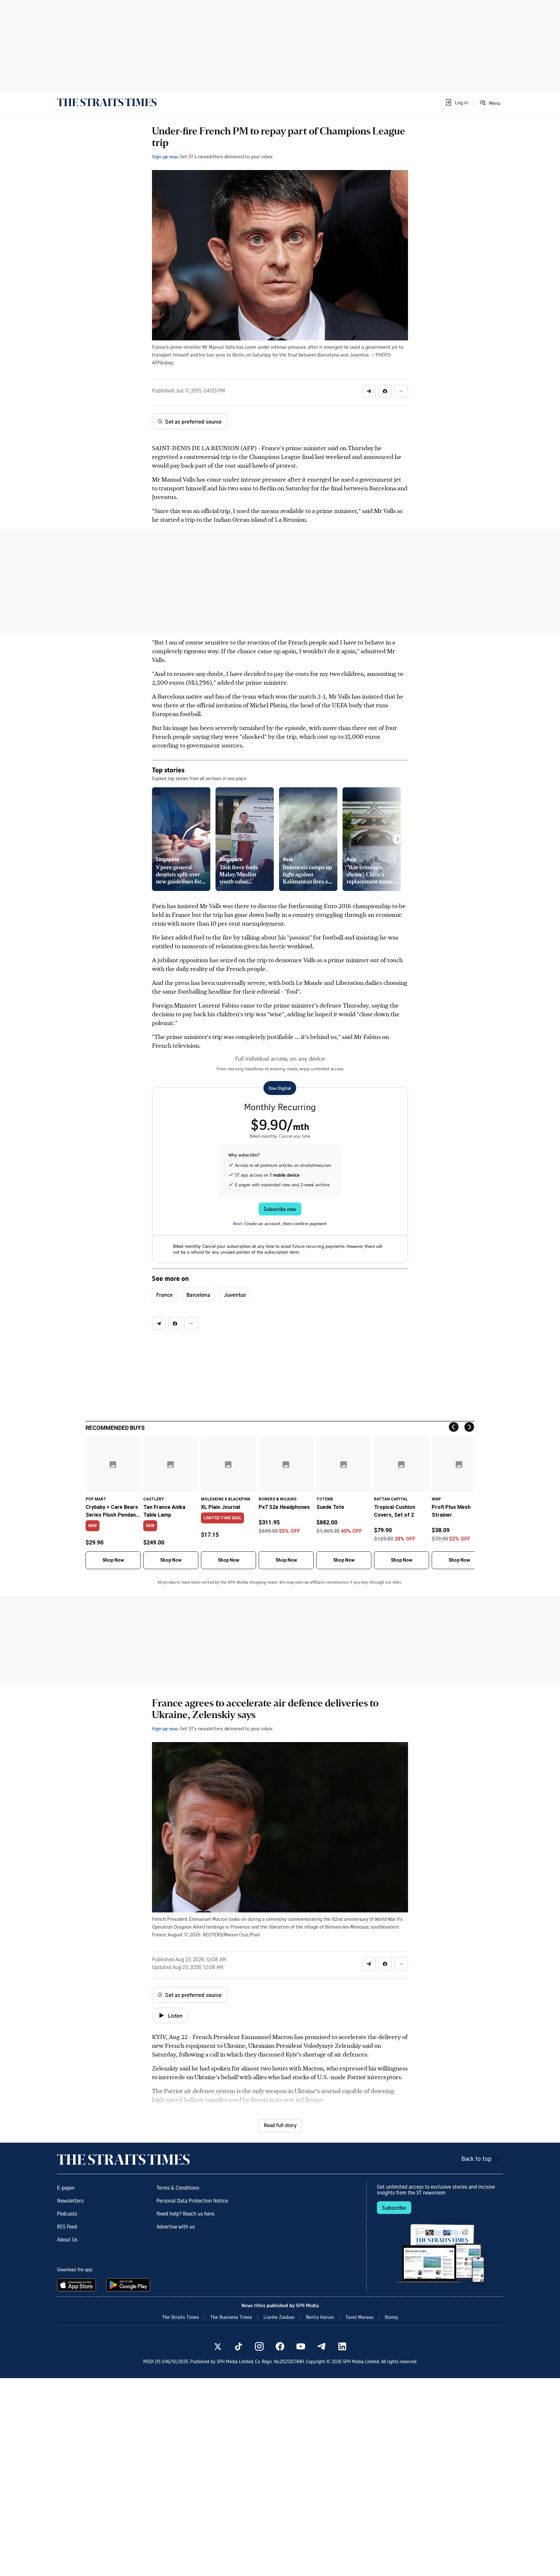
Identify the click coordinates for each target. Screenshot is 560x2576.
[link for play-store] (129, 2285)
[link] (107, 102)
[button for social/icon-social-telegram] (369, 391)
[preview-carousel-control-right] (398, 839)
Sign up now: (165, 156)
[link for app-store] (78, 2285)
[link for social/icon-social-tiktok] (239, 2346)
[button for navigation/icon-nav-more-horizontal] (401, 391)
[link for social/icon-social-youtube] (301, 2346)
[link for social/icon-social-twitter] (218, 2346)
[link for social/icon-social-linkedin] (342, 2346)
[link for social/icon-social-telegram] (321, 2346)
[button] (456, 102)
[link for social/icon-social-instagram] (259, 2346)
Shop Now (113, 1560)
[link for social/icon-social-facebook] (280, 2346)
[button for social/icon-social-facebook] (385, 391)
